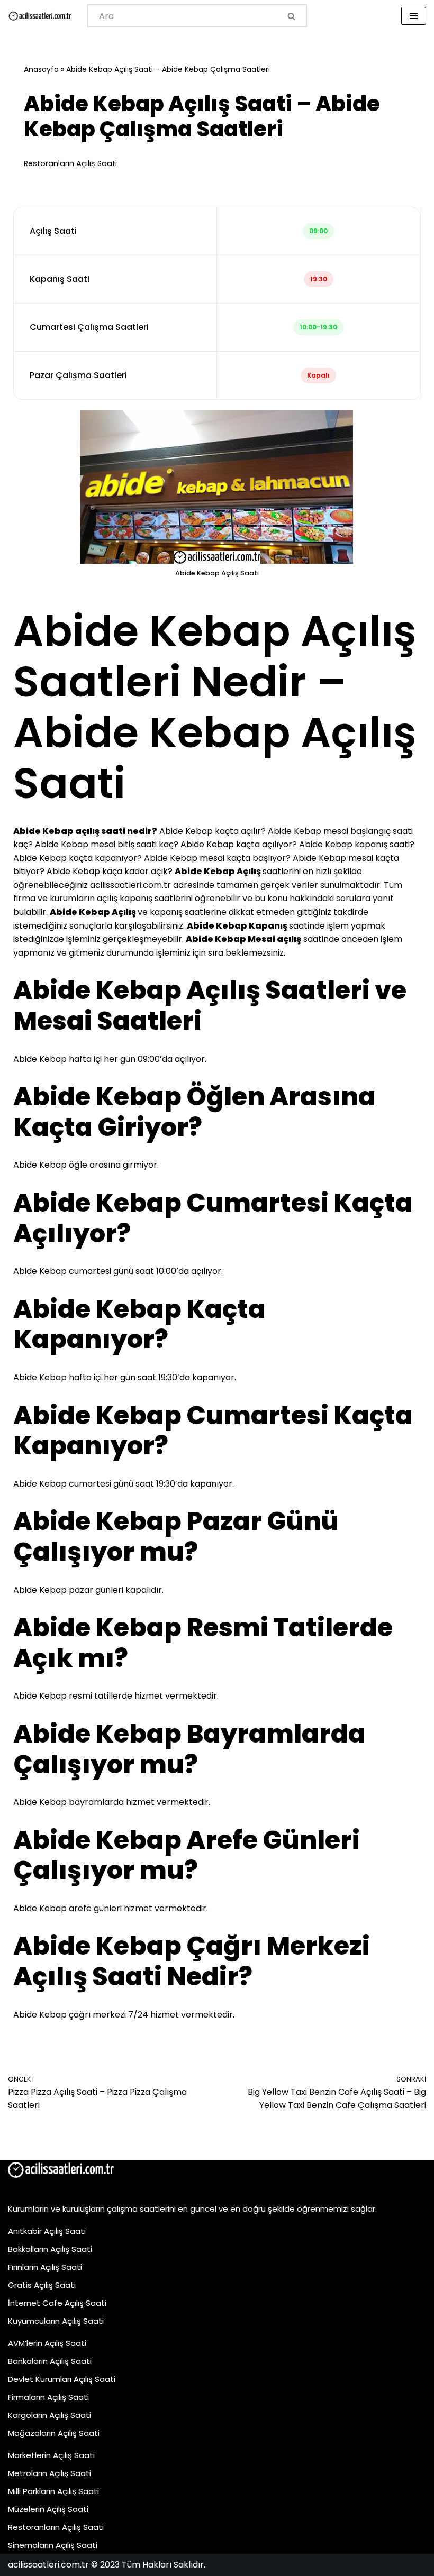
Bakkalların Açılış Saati (50, 2249)
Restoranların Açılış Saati (70, 163)
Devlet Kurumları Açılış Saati (62, 2379)
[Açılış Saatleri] (40, 16)
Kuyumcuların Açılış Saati (56, 2321)
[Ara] (292, 16)
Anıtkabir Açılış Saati (47, 2231)
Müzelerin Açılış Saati (48, 2509)
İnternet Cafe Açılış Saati (57, 2303)
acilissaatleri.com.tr (130, 885)
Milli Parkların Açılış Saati (53, 2491)
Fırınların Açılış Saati (45, 2267)
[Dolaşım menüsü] (414, 16)
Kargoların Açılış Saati (49, 2415)
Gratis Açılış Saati (42, 2285)
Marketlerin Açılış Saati (51, 2455)
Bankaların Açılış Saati (50, 2361)
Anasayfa (41, 69)
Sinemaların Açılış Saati (53, 2545)
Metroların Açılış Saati (49, 2473)
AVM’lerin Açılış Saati (47, 2343)
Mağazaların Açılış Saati (54, 2433)
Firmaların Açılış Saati (48, 2397)
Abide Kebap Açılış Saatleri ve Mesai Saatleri (210, 1006)
